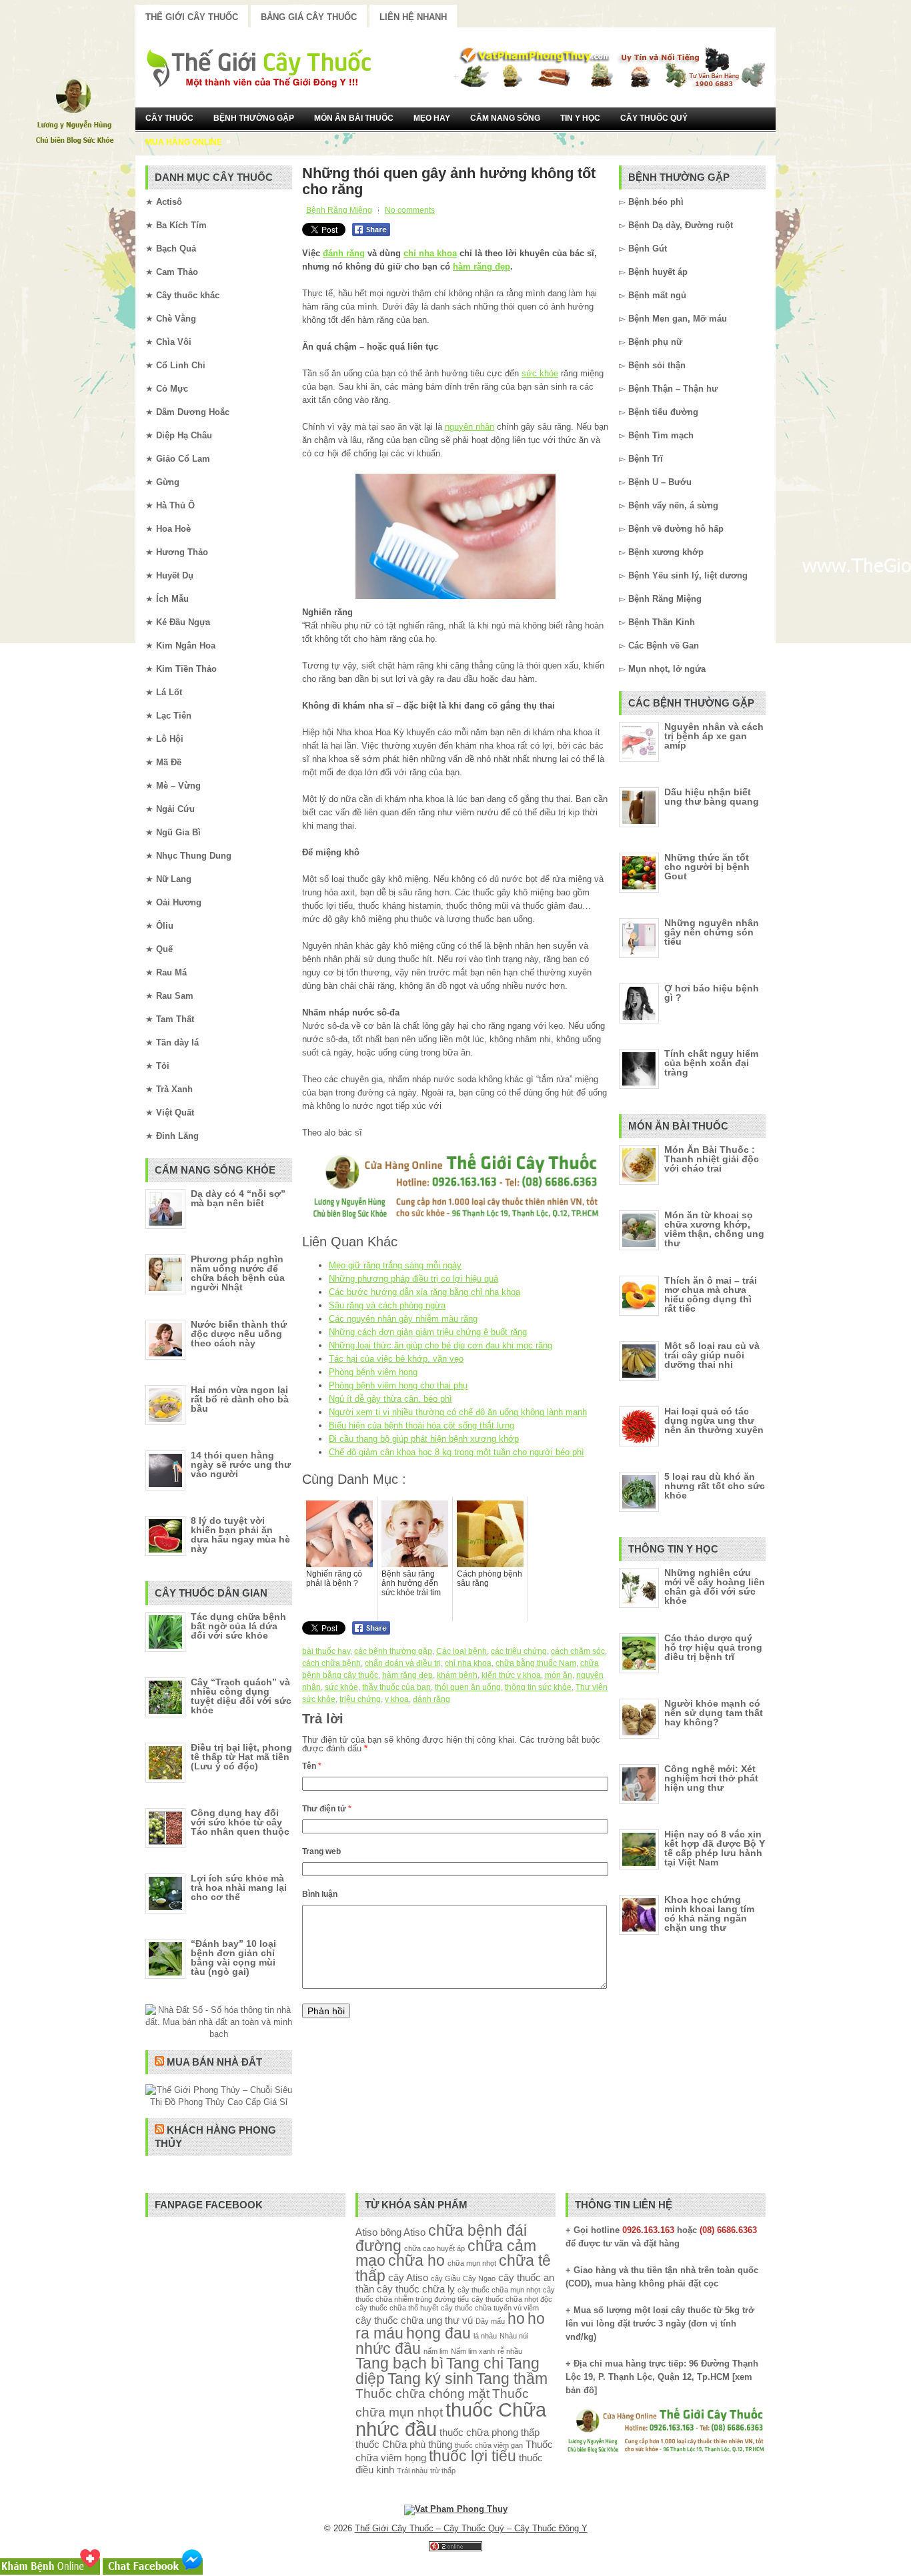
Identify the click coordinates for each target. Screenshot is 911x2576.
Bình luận (320, 1894)
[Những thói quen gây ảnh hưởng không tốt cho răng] (455, 536)
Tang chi (475, 2364)
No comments (410, 210)
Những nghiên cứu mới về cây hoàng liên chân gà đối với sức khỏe (715, 1587)
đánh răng (344, 253)
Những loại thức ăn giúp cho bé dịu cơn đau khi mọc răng (440, 1345)
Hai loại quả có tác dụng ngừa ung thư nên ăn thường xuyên (714, 1420)
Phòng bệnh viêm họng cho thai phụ (398, 1385)
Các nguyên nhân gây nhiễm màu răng (403, 1319)
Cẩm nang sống (505, 118)
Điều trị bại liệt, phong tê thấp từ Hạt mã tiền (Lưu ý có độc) (241, 1757)
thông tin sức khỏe (538, 1687)
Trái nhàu (412, 2471)
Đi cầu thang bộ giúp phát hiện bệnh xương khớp (424, 1439)
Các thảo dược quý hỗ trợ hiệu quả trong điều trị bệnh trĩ (713, 1647)
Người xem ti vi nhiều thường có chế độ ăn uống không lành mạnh (458, 1412)
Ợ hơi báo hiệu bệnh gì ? (712, 993)
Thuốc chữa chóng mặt (422, 2393)
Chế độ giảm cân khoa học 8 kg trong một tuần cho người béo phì (457, 1452)
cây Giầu (445, 2278)
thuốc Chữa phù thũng (404, 2444)
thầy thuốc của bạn (396, 1687)
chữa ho (416, 2261)
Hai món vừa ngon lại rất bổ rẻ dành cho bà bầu (240, 1399)
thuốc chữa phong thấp (490, 2432)
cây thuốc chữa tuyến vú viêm (490, 2308)
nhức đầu (388, 2349)
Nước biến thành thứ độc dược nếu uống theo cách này (239, 1334)
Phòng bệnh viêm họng (373, 1372)
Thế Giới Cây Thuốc (192, 17)
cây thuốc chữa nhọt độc (512, 2299)
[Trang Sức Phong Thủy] (455, 1220)
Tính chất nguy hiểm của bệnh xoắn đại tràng (711, 1063)
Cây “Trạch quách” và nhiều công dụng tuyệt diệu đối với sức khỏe (241, 1696)
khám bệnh (457, 1675)
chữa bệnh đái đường (441, 2238)
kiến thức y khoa (511, 1675)
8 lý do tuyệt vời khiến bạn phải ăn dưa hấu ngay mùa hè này (240, 1535)
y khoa (397, 1699)
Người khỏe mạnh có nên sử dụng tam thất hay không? (714, 1713)
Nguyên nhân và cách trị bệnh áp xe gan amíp (714, 736)
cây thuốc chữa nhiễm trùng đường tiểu (455, 2294)
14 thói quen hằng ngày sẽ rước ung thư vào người (241, 1464)
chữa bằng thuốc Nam (536, 1663)
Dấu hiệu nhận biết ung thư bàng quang (712, 797)
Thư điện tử (327, 1809)
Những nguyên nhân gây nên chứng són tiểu (712, 932)
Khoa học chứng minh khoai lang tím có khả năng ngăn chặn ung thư (709, 1913)
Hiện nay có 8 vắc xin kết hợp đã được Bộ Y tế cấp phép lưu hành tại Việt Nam (715, 1848)
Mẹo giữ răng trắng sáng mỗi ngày (395, 1265)
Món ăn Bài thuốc (354, 118)
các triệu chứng (519, 1651)
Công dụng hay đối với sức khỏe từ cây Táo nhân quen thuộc (240, 1822)
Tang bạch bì (399, 2364)
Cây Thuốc (169, 118)
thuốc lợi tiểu (473, 2456)
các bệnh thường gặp (393, 1651)
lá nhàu (485, 2336)
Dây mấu (490, 2321)
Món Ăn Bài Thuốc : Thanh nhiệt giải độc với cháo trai (712, 1159)
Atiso (366, 2232)
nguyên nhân (470, 427)
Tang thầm (512, 2379)
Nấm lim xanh (473, 2351)
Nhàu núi (514, 2336)
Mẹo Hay (432, 118)
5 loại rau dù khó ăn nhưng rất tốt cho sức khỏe (715, 1486)
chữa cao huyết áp (434, 2248)
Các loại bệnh (462, 1651)
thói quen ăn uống (468, 1687)
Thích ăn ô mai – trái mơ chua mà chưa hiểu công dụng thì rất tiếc (711, 1294)
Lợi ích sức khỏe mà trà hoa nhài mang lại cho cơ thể (239, 1887)
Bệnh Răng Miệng (339, 210)
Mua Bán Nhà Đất (214, 2062)
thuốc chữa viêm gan (489, 2445)
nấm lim (436, 2351)
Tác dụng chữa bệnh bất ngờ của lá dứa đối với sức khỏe (238, 1626)
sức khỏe (540, 373)
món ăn (559, 1675)
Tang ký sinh (430, 2379)
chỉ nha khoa (430, 253)
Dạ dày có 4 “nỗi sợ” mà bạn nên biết (238, 1198)
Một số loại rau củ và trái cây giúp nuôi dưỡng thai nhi (712, 1355)
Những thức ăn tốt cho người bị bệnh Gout (707, 867)
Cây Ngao (479, 2278)
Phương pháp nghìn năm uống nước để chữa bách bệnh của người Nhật (238, 1273)
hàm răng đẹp (482, 267)
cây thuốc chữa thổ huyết (397, 2308)
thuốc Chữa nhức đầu (451, 2419)
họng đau (438, 2333)
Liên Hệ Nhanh (413, 17)
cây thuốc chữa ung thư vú (414, 2320)
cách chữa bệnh (331, 1663)
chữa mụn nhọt (472, 2263)
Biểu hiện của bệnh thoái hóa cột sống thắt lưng (421, 1425)
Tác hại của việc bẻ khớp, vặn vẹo (396, 1359)
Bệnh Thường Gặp (254, 118)
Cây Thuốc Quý (654, 118)
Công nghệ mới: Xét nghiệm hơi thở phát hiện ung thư (711, 1778)
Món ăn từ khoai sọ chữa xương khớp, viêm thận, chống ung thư (714, 1229)
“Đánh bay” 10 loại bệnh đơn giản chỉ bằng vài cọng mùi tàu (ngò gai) (233, 1958)
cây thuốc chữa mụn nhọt (499, 2290)
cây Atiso (408, 2277)
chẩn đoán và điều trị (403, 1663)
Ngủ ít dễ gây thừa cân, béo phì (390, 1399)
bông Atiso (403, 2232)
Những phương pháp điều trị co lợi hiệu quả (413, 1279)
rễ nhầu (510, 2351)
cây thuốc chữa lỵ (416, 2289)
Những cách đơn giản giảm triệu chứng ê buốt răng (428, 1332)
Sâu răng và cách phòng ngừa (387, 1305)
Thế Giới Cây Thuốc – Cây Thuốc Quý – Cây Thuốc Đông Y (471, 2528)
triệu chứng (360, 1699)
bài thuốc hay (326, 1651)
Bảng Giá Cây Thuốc (309, 17)
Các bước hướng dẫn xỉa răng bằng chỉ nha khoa (424, 1292)
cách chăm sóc (578, 1651)
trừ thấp (443, 2471)
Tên (312, 1766)
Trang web (321, 1851)
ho (516, 2319)
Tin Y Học (580, 118)
